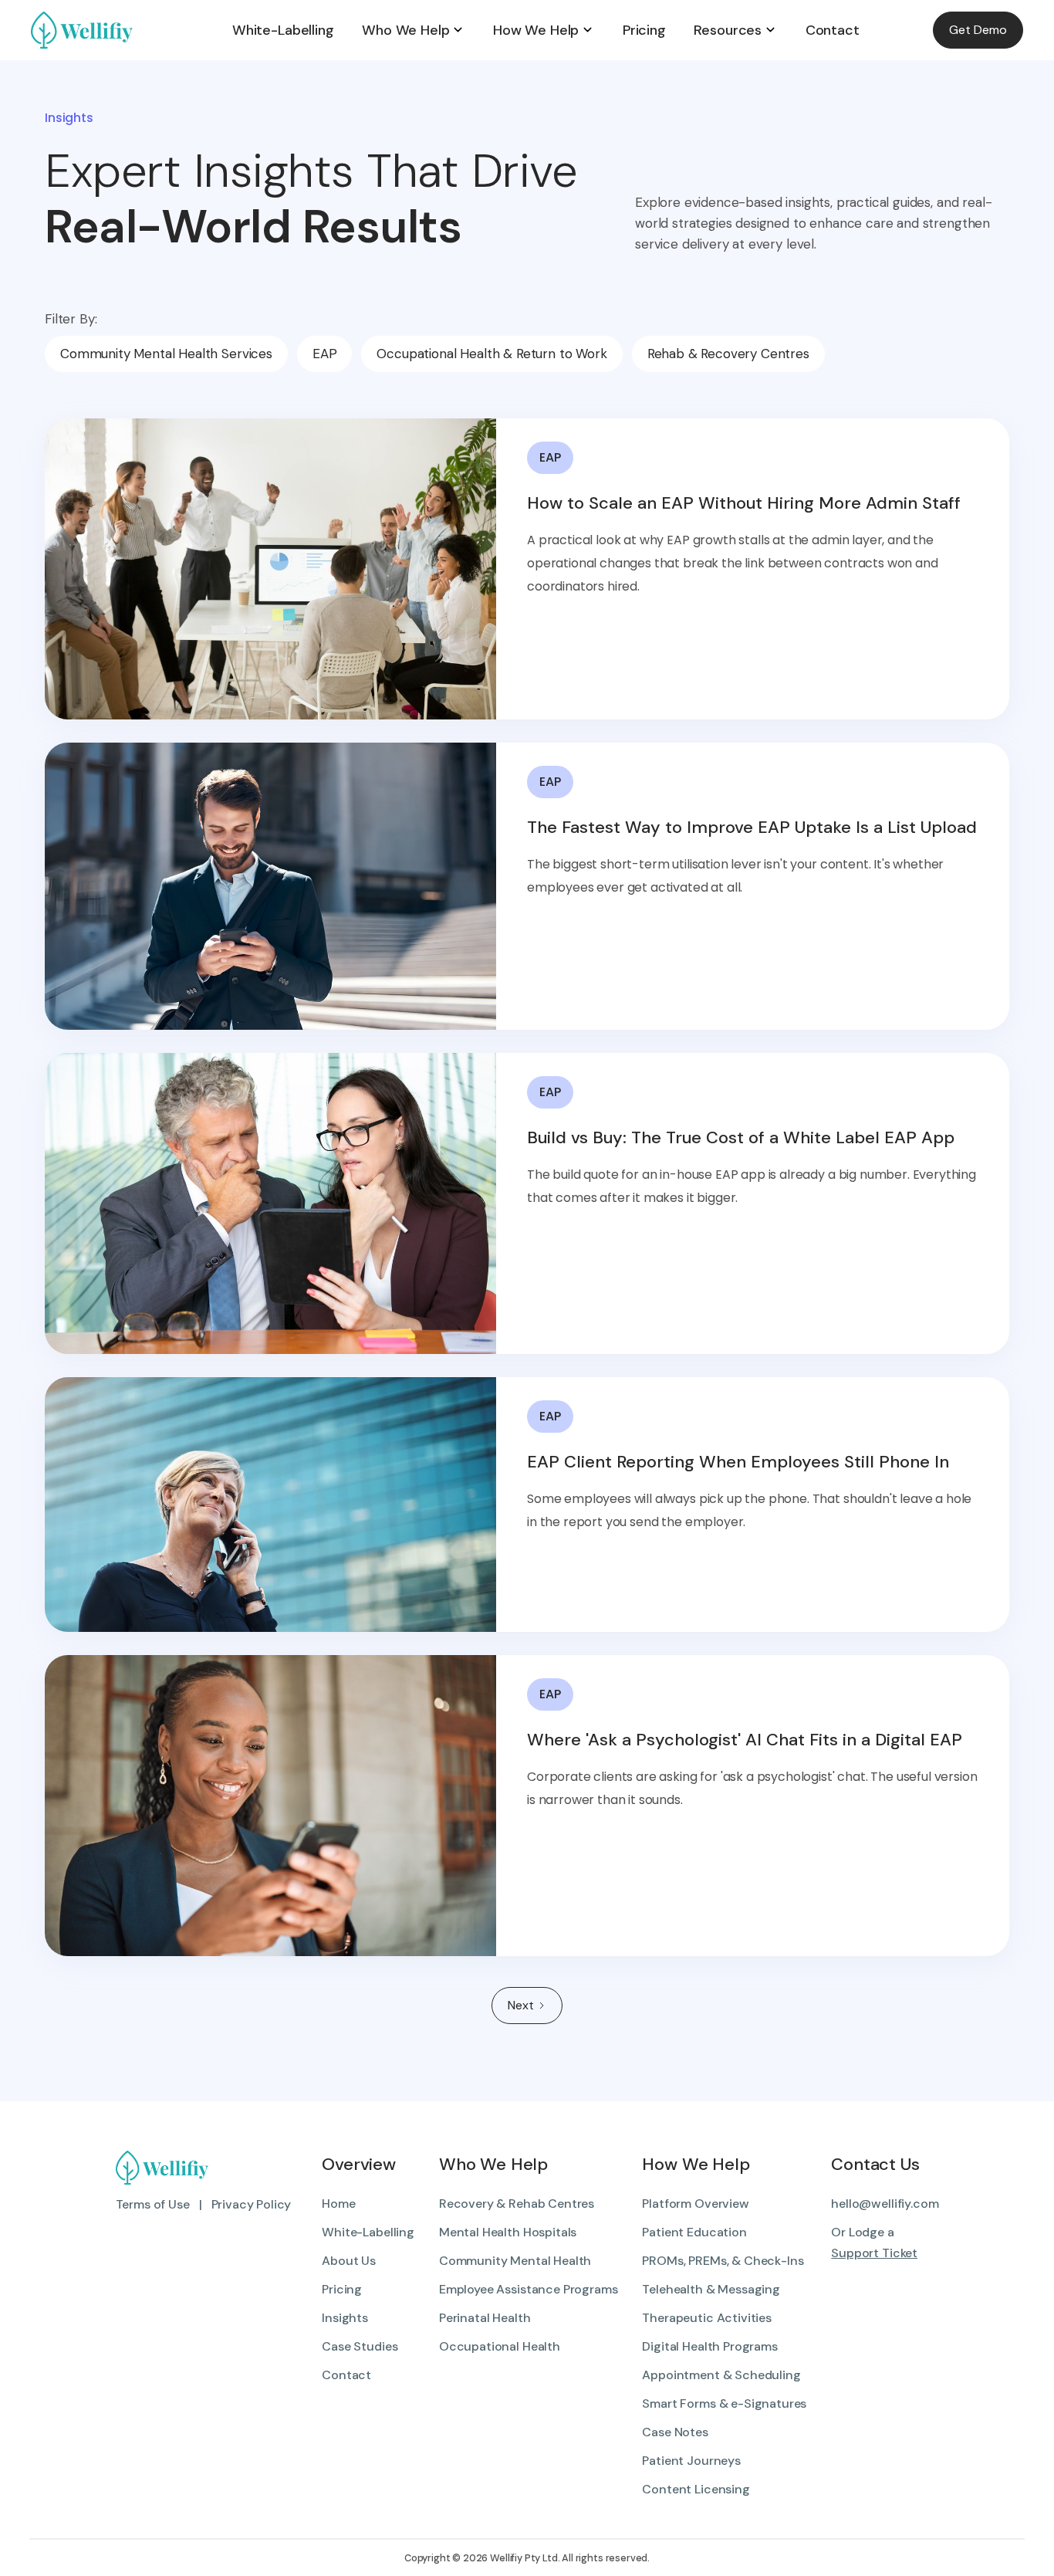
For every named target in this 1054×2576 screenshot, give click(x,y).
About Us (349, 2261)
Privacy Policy (252, 2204)
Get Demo (978, 30)
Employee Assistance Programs (529, 2289)
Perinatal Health (485, 2318)
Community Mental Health (515, 2261)
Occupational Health (500, 2346)
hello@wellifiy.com (885, 2204)
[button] (413, 30)
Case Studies (360, 2346)
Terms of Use (153, 2204)
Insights (345, 2318)
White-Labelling (368, 2232)
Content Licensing (696, 2489)
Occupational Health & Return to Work (492, 354)
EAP (325, 354)
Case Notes (675, 2432)
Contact (346, 2375)
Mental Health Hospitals (508, 2232)
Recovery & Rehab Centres (517, 2204)
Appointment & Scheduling (721, 2375)
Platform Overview (695, 2204)
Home (338, 2204)
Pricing (342, 2289)
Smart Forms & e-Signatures (724, 2403)
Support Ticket (874, 2253)
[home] (125, 30)
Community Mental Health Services (166, 354)
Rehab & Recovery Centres (728, 354)
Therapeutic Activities (706, 2318)
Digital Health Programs (709, 2346)
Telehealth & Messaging (711, 2289)
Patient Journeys (691, 2461)
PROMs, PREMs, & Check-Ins (723, 2261)
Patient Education (694, 2232)
